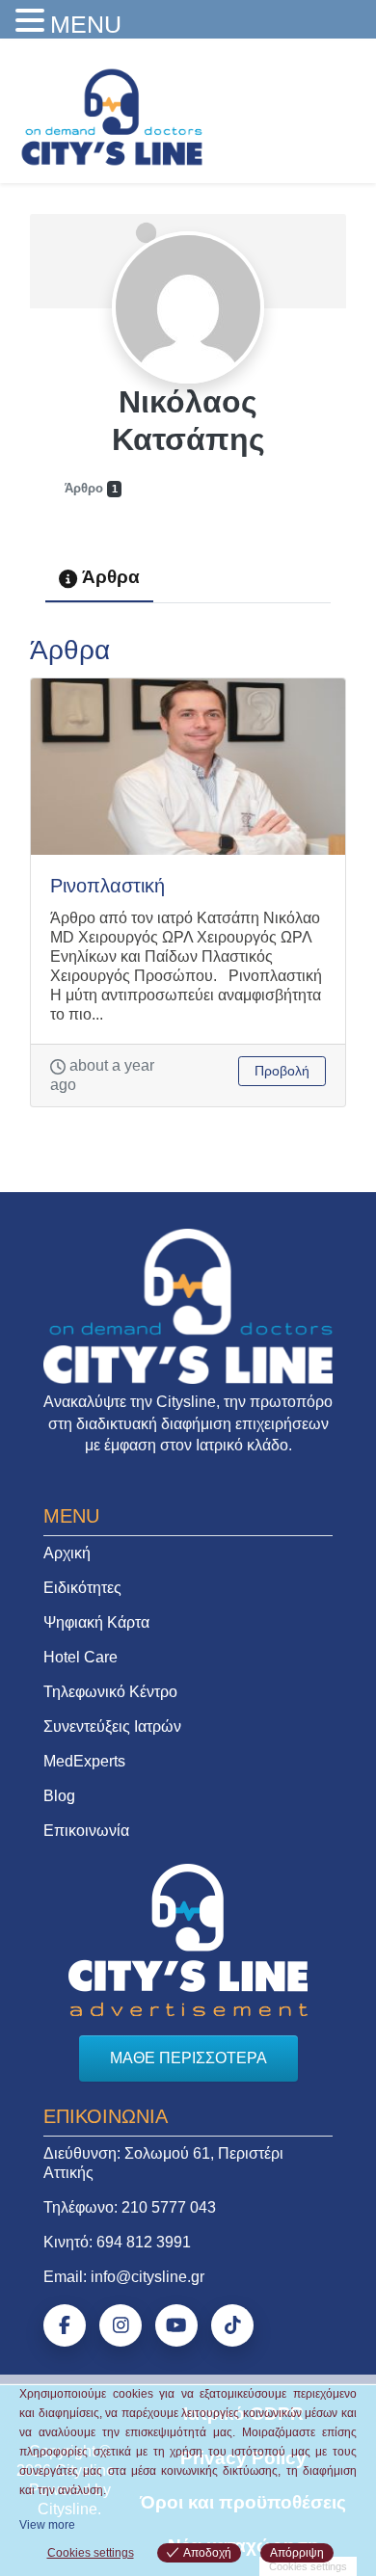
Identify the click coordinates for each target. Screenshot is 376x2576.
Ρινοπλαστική (107, 886)
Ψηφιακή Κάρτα (96, 1622)
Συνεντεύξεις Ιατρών (112, 1726)
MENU (86, 24)
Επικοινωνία (86, 1831)
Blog (59, 1796)
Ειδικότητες (82, 1588)
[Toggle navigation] (335, 112)
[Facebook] (65, 2325)
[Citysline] (112, 116)
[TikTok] (232, 2325)
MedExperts (84, 1761)
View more (47, 2525)
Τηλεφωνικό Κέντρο (110, 1692)
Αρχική (67, 1553)
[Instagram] (121, 2325)
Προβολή (282, 1071)
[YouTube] (176, 2325)
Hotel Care (81, 1657)
